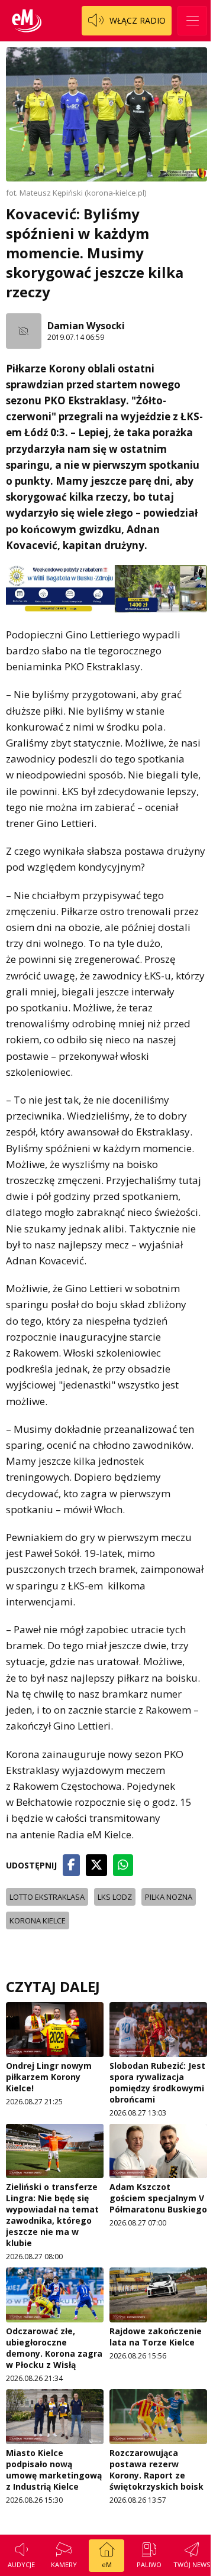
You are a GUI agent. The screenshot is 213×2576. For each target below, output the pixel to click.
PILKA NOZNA (169, 1897)
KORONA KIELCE (38, 1920)
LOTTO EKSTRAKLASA (47, 1897)
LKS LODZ (115, 1897)
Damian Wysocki (86, 326)
